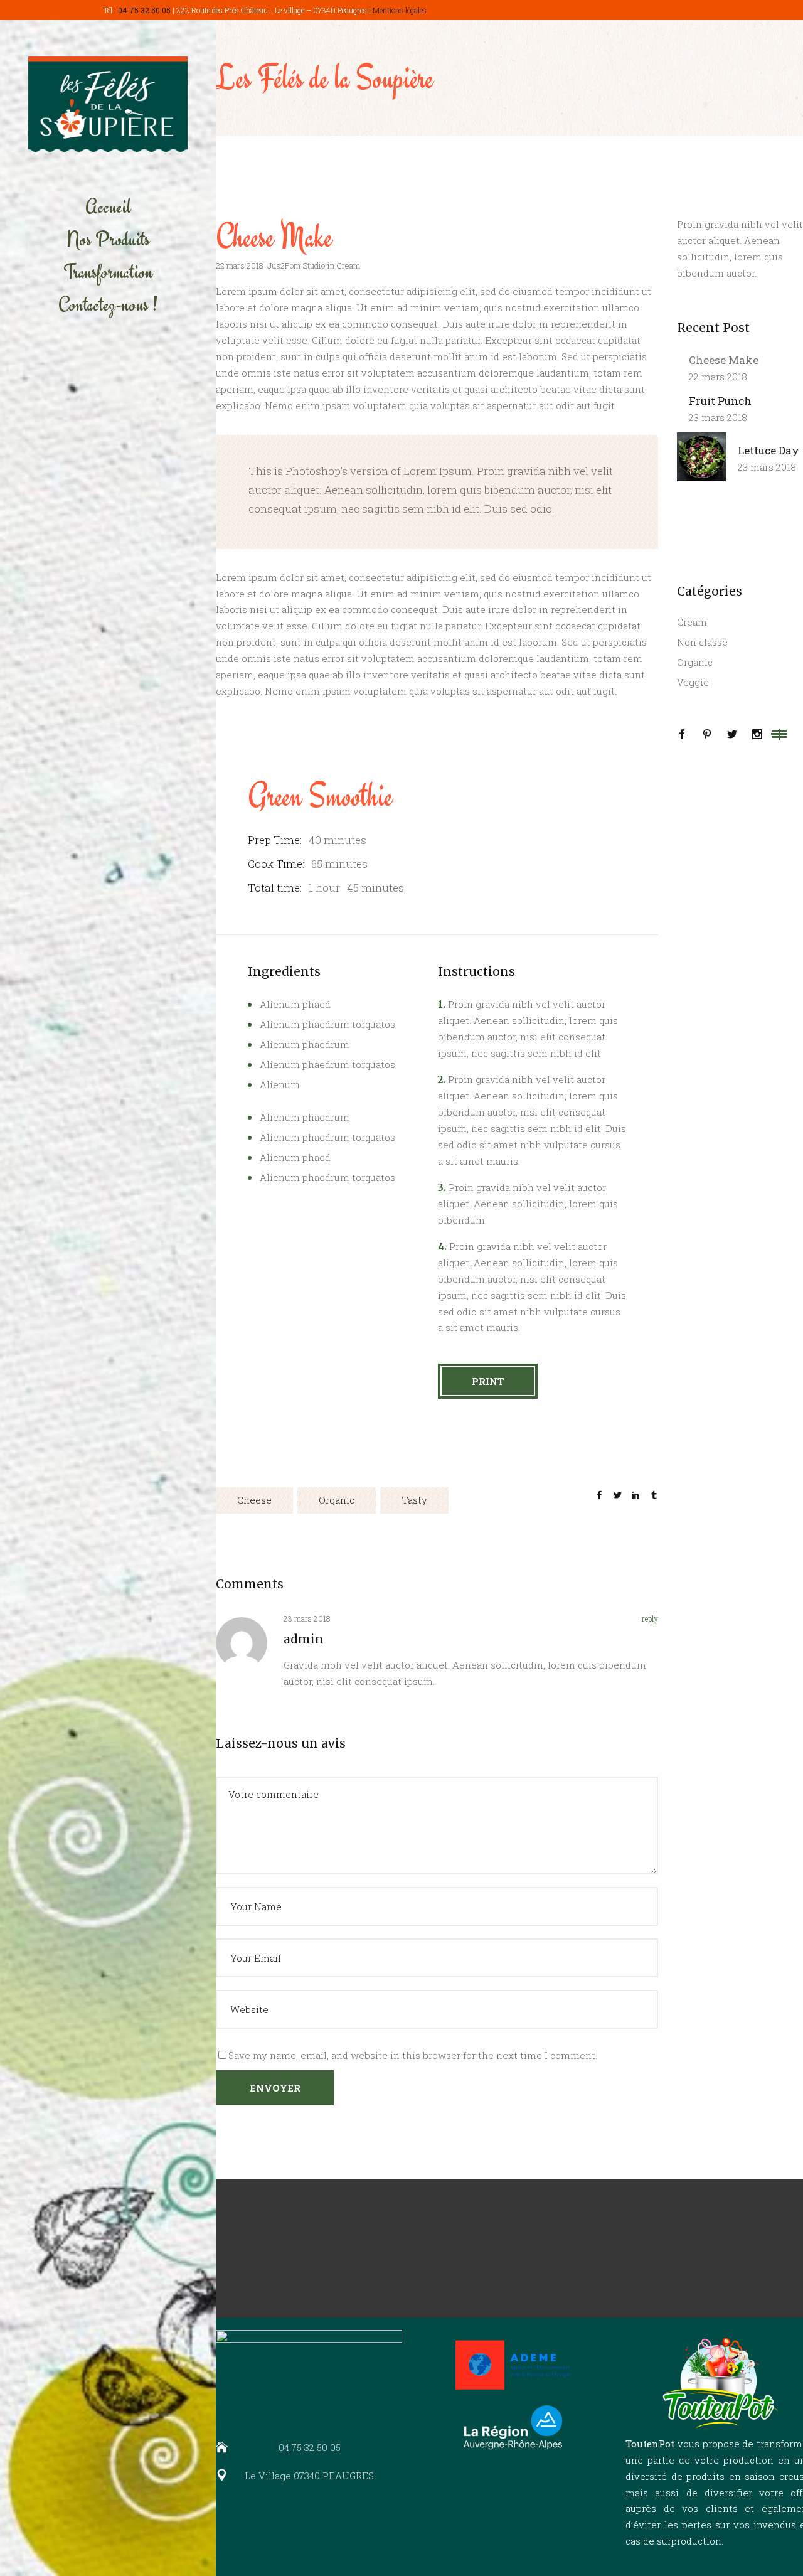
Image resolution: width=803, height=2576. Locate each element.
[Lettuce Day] (701, 457)
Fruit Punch (720, 401)
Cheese (254, 1500)
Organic (337, 1500)
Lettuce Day (768, 450)
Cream (348, 265)
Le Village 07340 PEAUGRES (309, 2476)
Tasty (414, 1500)
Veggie (693, 682)
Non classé (702, 642)
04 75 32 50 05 (144, 10)
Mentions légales (400, 10)
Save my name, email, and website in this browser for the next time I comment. (413, 2055)
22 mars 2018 (240, 265)
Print (488, 1381)
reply (650, 1618)
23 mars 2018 (718, 417)
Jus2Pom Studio (296, 265)
